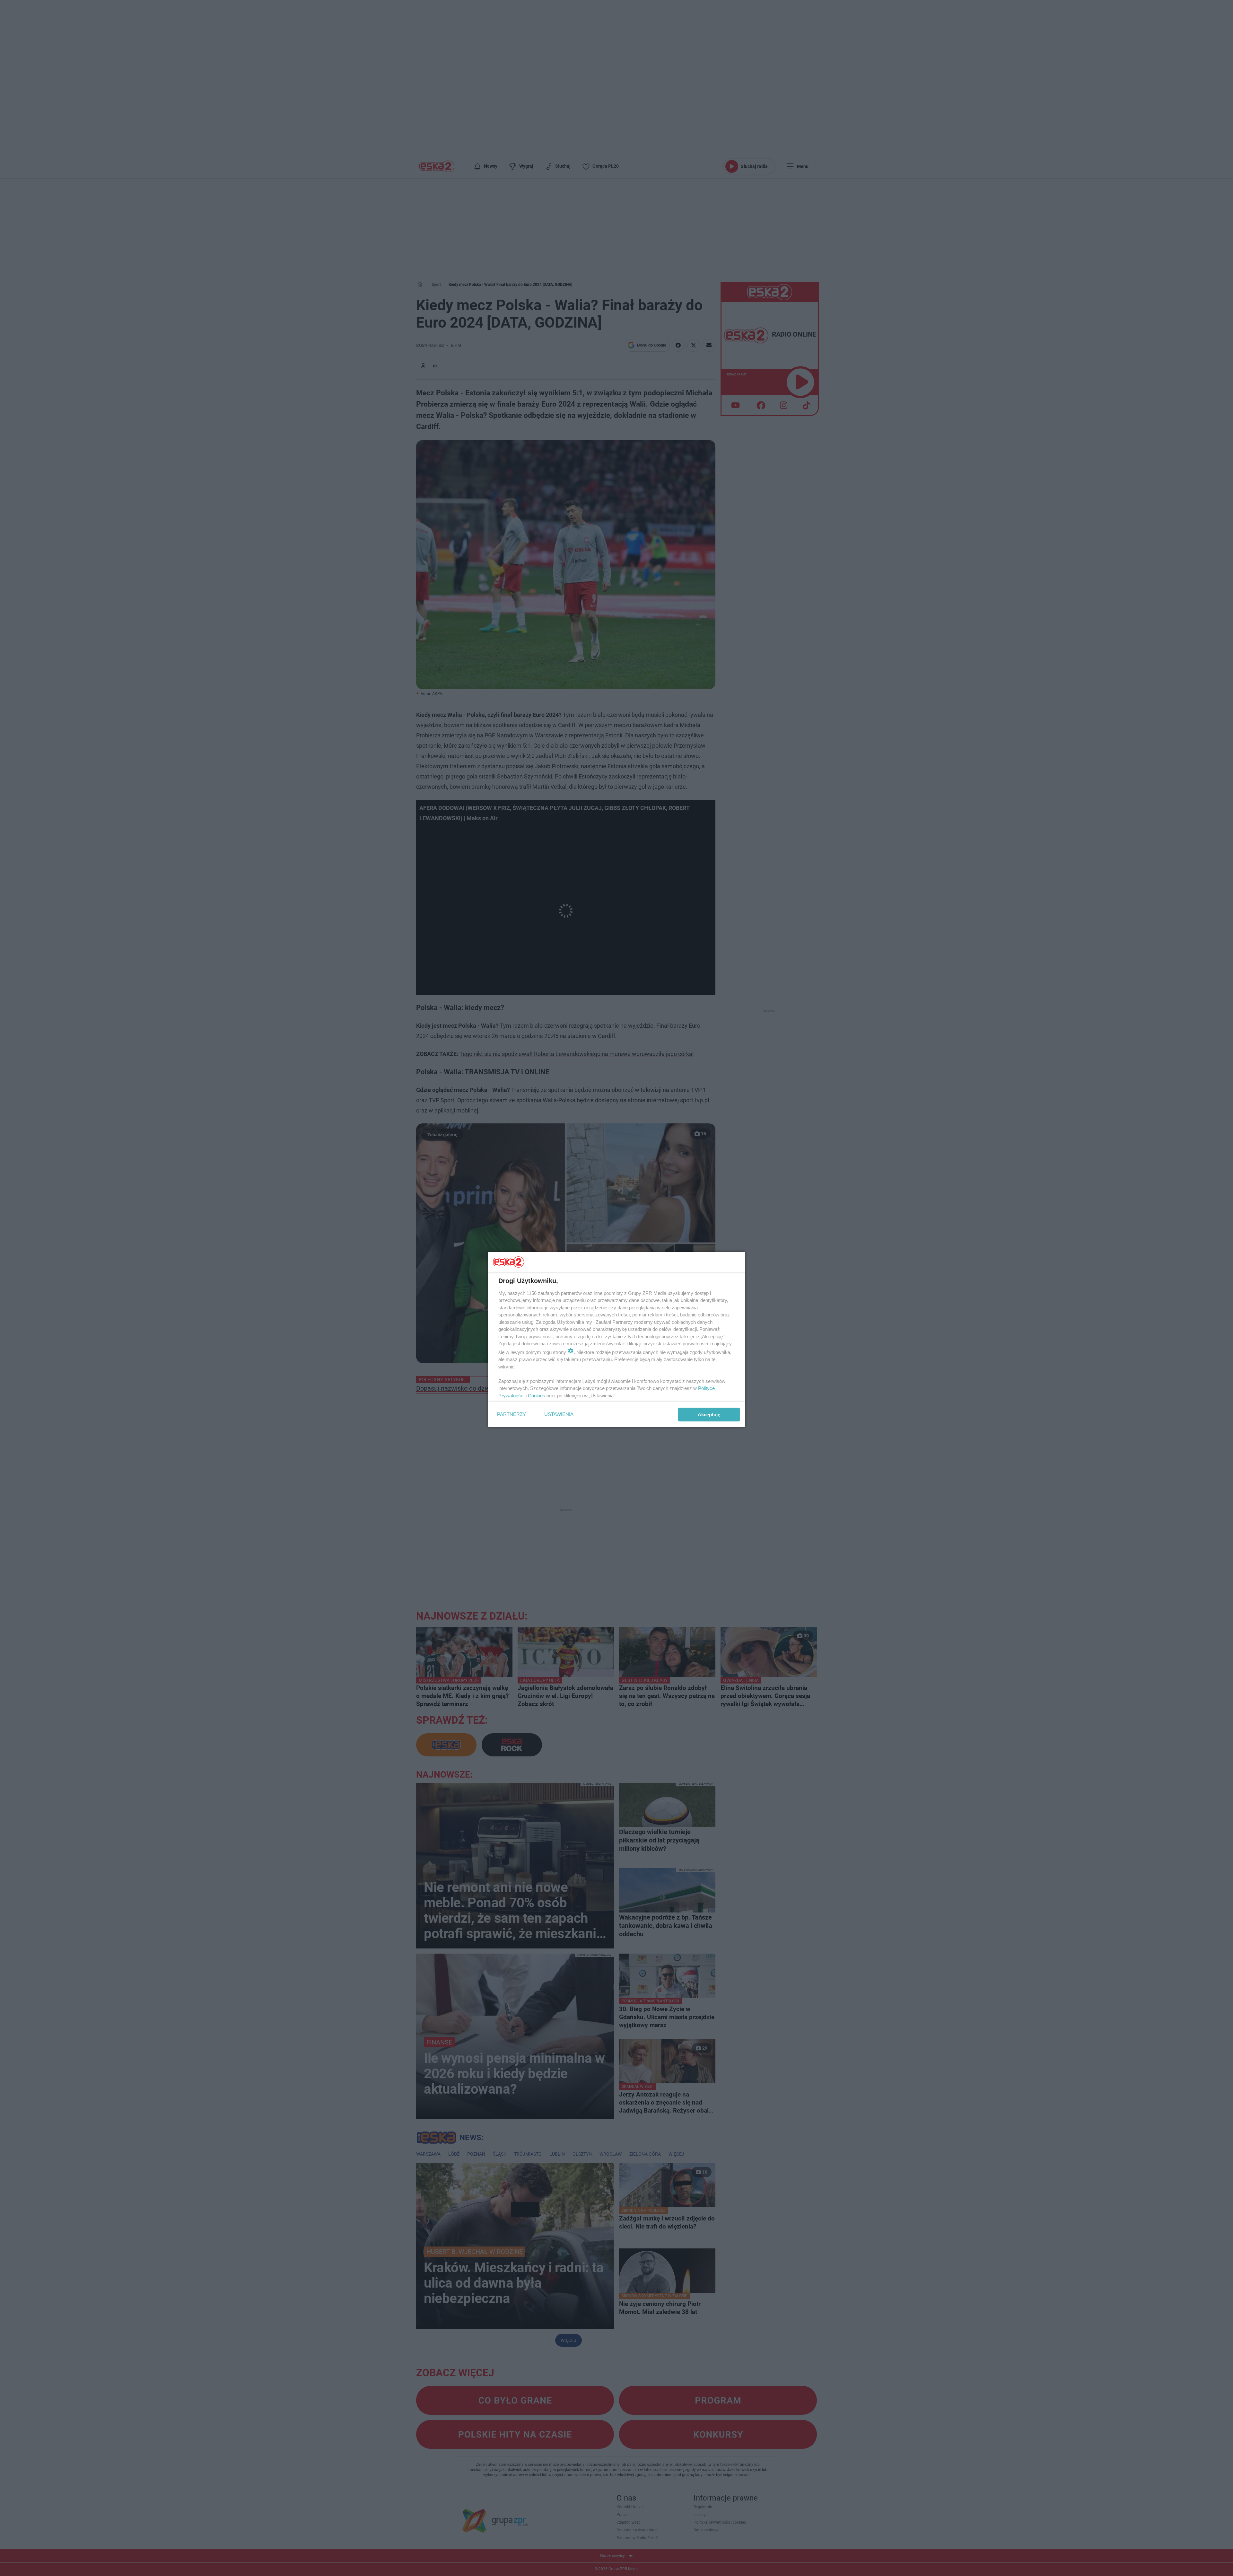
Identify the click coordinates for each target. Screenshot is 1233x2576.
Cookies (537, 1396)
